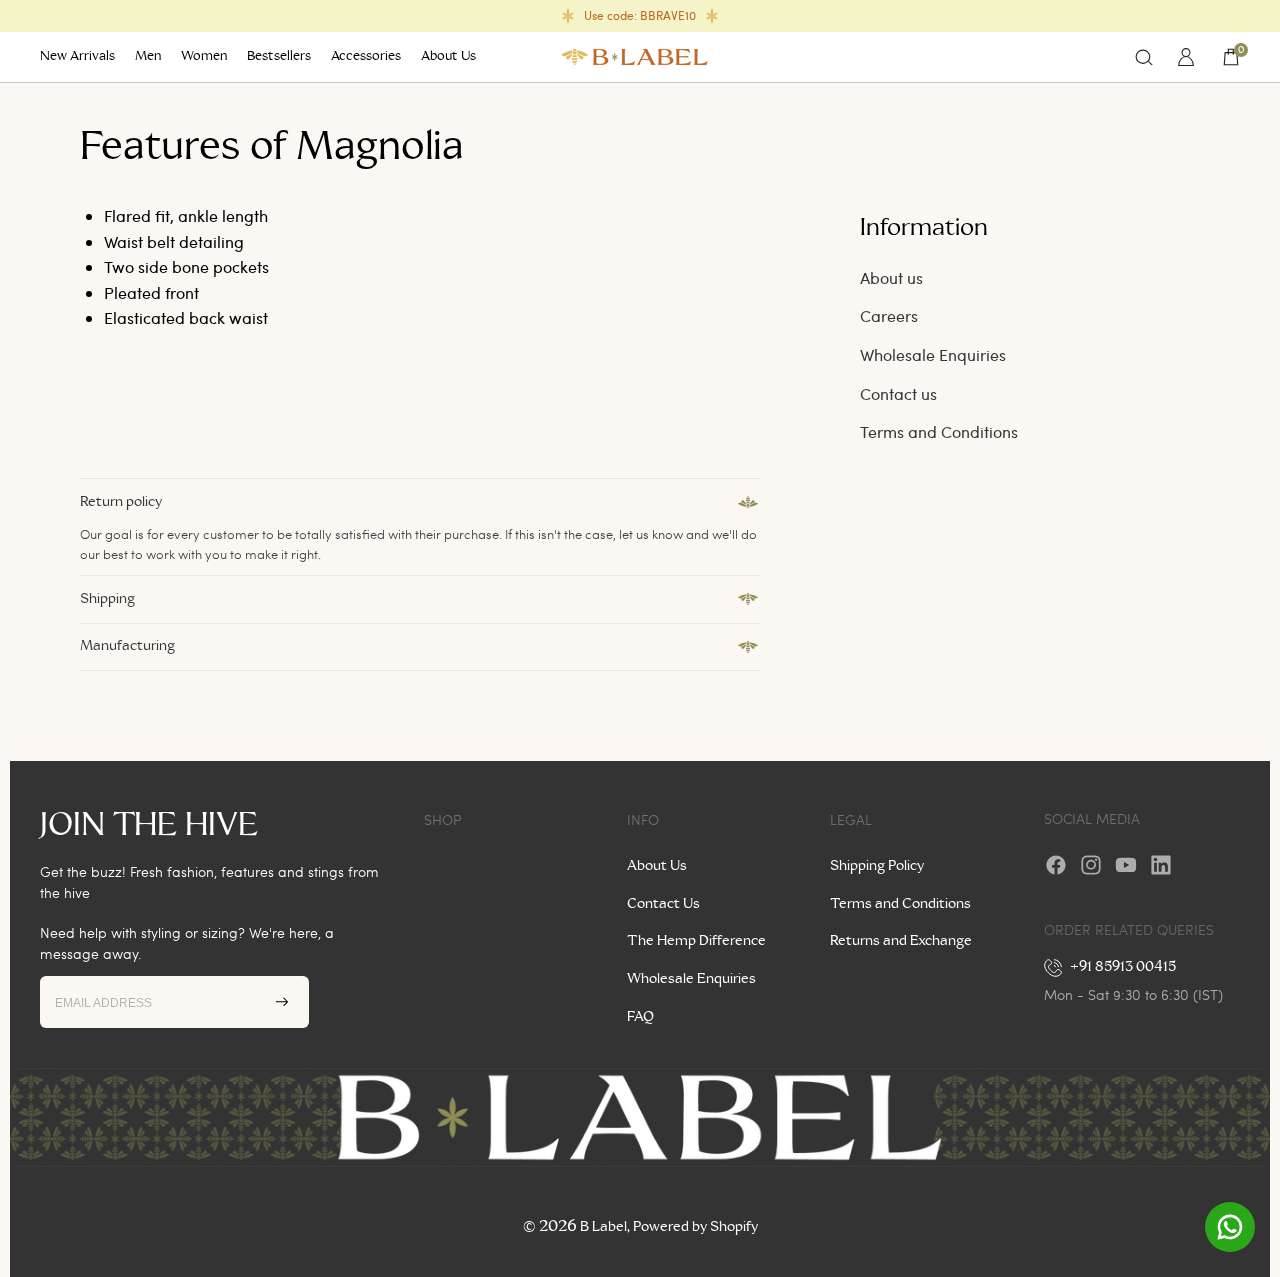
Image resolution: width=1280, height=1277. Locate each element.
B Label (603, 1227)
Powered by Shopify (695, 1227)
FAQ (640, 1017)
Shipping (107, 599)
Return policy (121, 502)
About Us (657, 866)
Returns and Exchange (901, 941)
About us (891, 277)
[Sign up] (282, 1002)
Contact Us (663, 904)
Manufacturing (127, 646)
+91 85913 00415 (1123, 967)
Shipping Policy (877, 866)
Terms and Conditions (939, 431)
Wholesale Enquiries (933, 354)
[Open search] (1144, 57)
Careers (889, 315)
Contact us (898, 393)
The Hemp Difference (696, 941)
